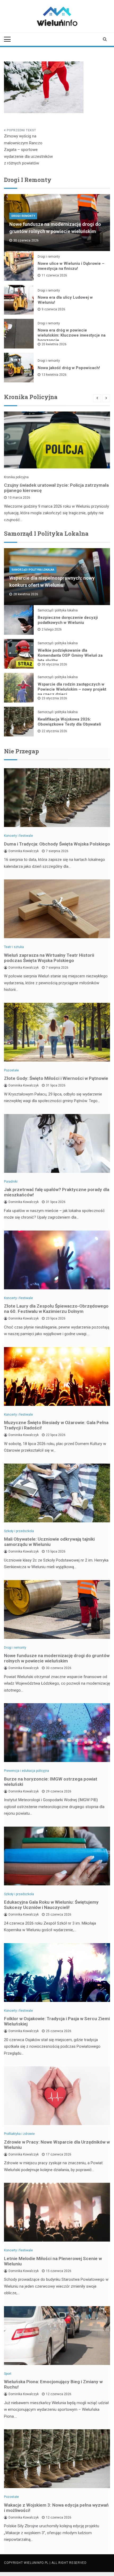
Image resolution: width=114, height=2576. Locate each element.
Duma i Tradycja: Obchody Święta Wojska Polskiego (57, 844)
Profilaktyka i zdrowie (19, 2134)
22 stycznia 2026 (54, 731)
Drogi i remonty (23, 216)
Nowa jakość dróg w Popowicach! (69, 368)
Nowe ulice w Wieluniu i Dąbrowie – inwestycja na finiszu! (71, 266)
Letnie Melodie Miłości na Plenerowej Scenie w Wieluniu (53, 2261)
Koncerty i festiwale (18, 836)
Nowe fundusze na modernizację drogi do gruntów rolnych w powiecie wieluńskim (57, 1658)
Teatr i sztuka (14, 947)
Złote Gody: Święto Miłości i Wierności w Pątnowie (56, 1078)
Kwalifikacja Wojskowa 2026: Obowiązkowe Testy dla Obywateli (69, 722)
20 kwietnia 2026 (54, 344)
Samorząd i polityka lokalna (33, 570)
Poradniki (11, 1182)
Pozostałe (11, 1070)
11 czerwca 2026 (54, 275)
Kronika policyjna (16, 477)
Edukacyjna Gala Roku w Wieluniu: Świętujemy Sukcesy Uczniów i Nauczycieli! (51, 1905)
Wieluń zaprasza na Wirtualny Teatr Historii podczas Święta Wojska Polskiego (49, 958)
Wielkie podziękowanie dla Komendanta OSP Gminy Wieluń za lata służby (70, 655)
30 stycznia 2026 (54, 664)
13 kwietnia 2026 (54, 375)
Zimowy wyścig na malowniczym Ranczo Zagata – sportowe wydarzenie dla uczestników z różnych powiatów (28, 150)
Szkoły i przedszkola (19, 1531)
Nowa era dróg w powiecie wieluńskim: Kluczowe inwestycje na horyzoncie (72, 335)
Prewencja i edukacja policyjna (27, 1771)
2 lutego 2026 (52, 629)
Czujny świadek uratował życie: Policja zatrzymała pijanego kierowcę (56, 488)
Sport (8, 2374)
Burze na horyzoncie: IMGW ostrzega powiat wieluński (51, 1782)
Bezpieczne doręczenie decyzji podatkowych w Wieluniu (68, 620)
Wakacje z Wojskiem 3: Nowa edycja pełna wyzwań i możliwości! (56, 2508)
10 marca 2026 (19, 498)
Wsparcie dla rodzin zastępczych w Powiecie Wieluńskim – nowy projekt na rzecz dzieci (72, 689)
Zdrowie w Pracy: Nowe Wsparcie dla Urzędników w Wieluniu (57, 2145)
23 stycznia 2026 (54, 698)
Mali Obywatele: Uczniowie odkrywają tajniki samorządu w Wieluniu (49, 1542)
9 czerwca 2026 (53, 309)
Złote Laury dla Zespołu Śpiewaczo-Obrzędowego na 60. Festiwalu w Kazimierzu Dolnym (56, 1309)
